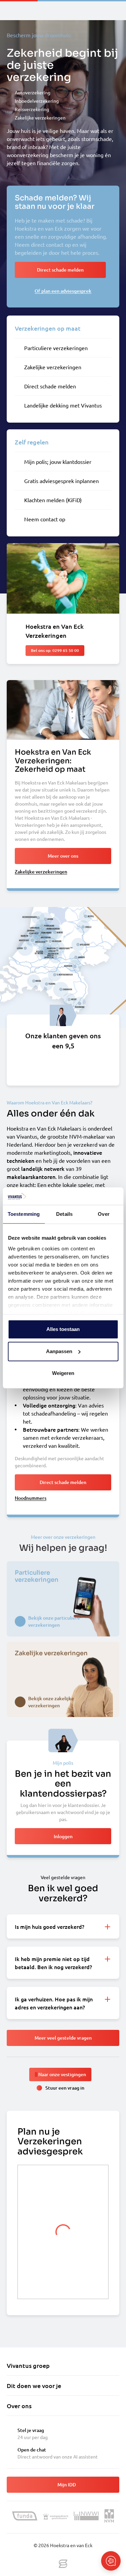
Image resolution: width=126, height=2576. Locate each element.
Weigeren (63, 1373)
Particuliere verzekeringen (56, 348)
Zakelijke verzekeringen (53, 367)
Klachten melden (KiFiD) (53, 500)
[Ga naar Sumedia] (63, 2564)
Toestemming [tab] (24, 1214)
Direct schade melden (50, 386)
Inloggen (63, 1836)
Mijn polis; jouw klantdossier (58, 462)
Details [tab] (64, 1214)
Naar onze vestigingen (62, 2074)
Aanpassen (59, 1351)
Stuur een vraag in (65, 2088)
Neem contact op (45, 519)
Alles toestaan (63, 1329)
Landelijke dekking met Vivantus (63, 405)
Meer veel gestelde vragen (63, 2038)
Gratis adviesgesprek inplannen (61, 481)
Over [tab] (103, 1214)
